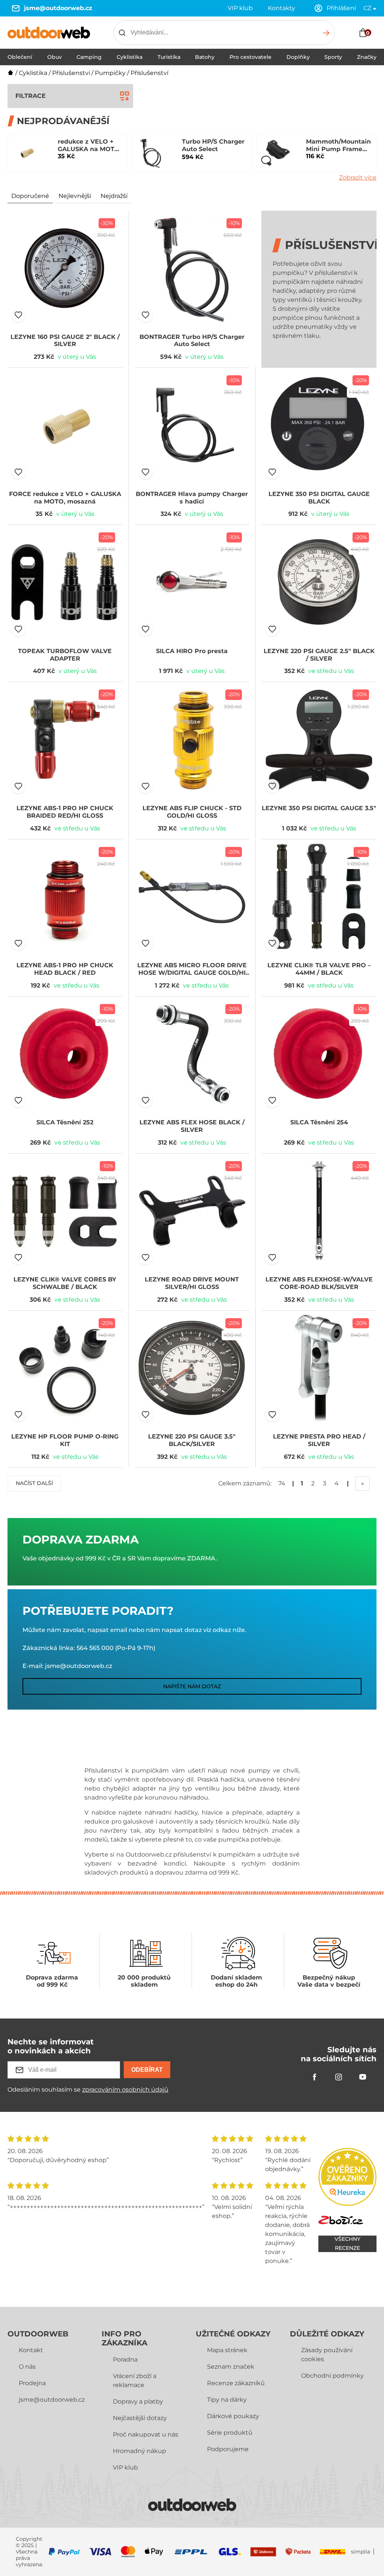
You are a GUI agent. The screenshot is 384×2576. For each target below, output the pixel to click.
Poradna (125, 2359)
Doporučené (30, 196)
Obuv (55, 57)
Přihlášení (341, 8)
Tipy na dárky (227, 2400)
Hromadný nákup (139, 2451)
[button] (18, 315)
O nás (27, 2367)
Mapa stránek (227, 2350)
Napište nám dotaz (192, 1686)
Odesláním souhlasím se (88, 2090)
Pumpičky (110, 73)
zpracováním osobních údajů (125, 2090)
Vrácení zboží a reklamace (135, 2380)
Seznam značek (231, 2367)
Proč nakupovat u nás (145, 2434)
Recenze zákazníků (236, 2383)
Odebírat (147, 2070)
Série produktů (230, 2433)
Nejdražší (114, 196)
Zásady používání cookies (327, 2355)
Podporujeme (228, 2449)
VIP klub (240, 8)
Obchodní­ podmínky (332, 2376)
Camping (89, 57)
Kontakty (281, 8)
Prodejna (32, 2383)
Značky (367, 57)
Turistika (169, 57)
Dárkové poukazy (233, 2416)
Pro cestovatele (250, 57)
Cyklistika (130, 57)
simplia (361, 2552)
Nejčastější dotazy (140, 2418)
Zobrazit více (358, 178)
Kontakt (31, 2350)
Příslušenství (71, 73)
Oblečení (20, 57)
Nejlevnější (75, 196)
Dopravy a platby (138, 2401)
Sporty (333, 57)
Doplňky (298, 57)
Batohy (205, 57)
